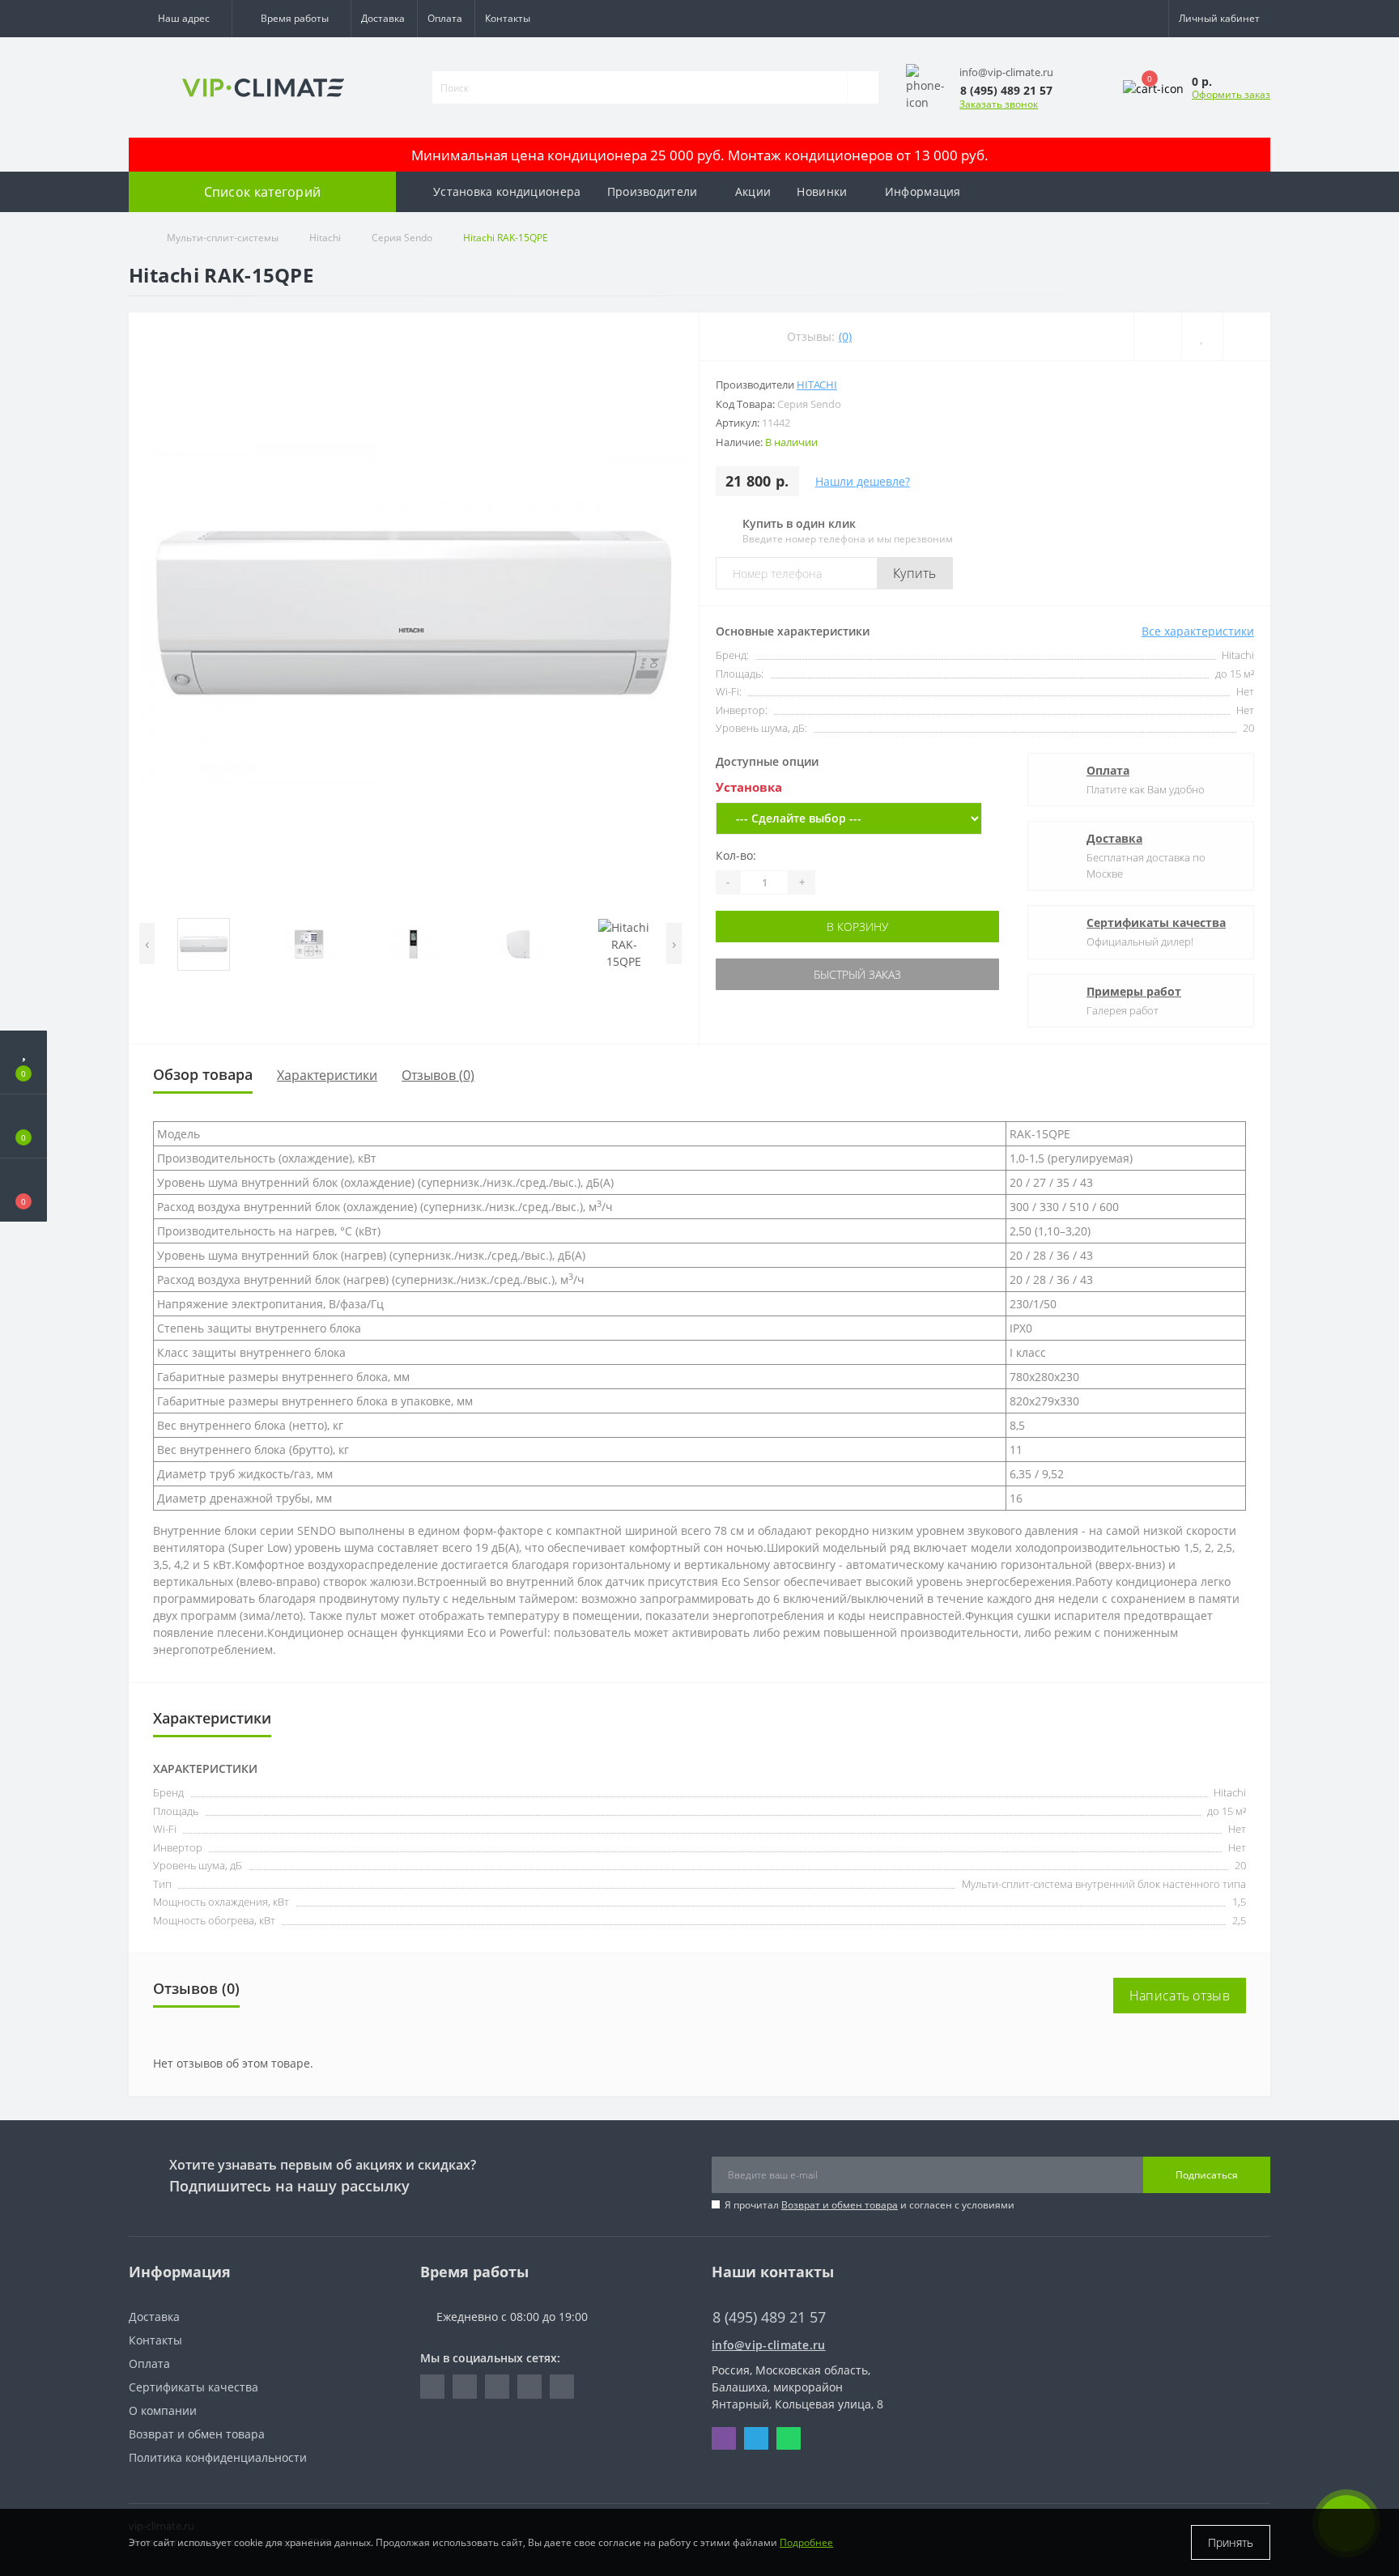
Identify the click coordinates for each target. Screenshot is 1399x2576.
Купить (915, 573)
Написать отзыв (1180, 1996)
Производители (653, 191)
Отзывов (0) (438, 1075)
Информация (923, 191)
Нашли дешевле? (863, 481)
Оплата (445, 18)
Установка (749, 787)
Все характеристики (1198, 631)
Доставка (383, 18)
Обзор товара (203, 1074)
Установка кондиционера (507, 191)
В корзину (849, 927)
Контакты (508, 18)
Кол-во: (736, 855)
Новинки (822, 191)
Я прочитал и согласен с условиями (870, 2205)
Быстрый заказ (849, 974)
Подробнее (806, 2542)
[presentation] (147, 944)
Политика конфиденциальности (218, 2457)
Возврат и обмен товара (840, 2205)
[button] (180, 19)
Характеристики (327, 1075)
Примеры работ (1134, 991)
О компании (163, 2410)
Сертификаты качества (1156, 922)
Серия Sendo (402, 238)
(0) (845, 336)
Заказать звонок (999, 104)
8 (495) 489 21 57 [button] (769, 2317)
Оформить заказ (1231, 94)
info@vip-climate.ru (769, 2345)
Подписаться (1207, 2175)
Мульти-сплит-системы (223, 238)
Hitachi (325, 238)
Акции (753, 191)
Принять (1231, 2542)
